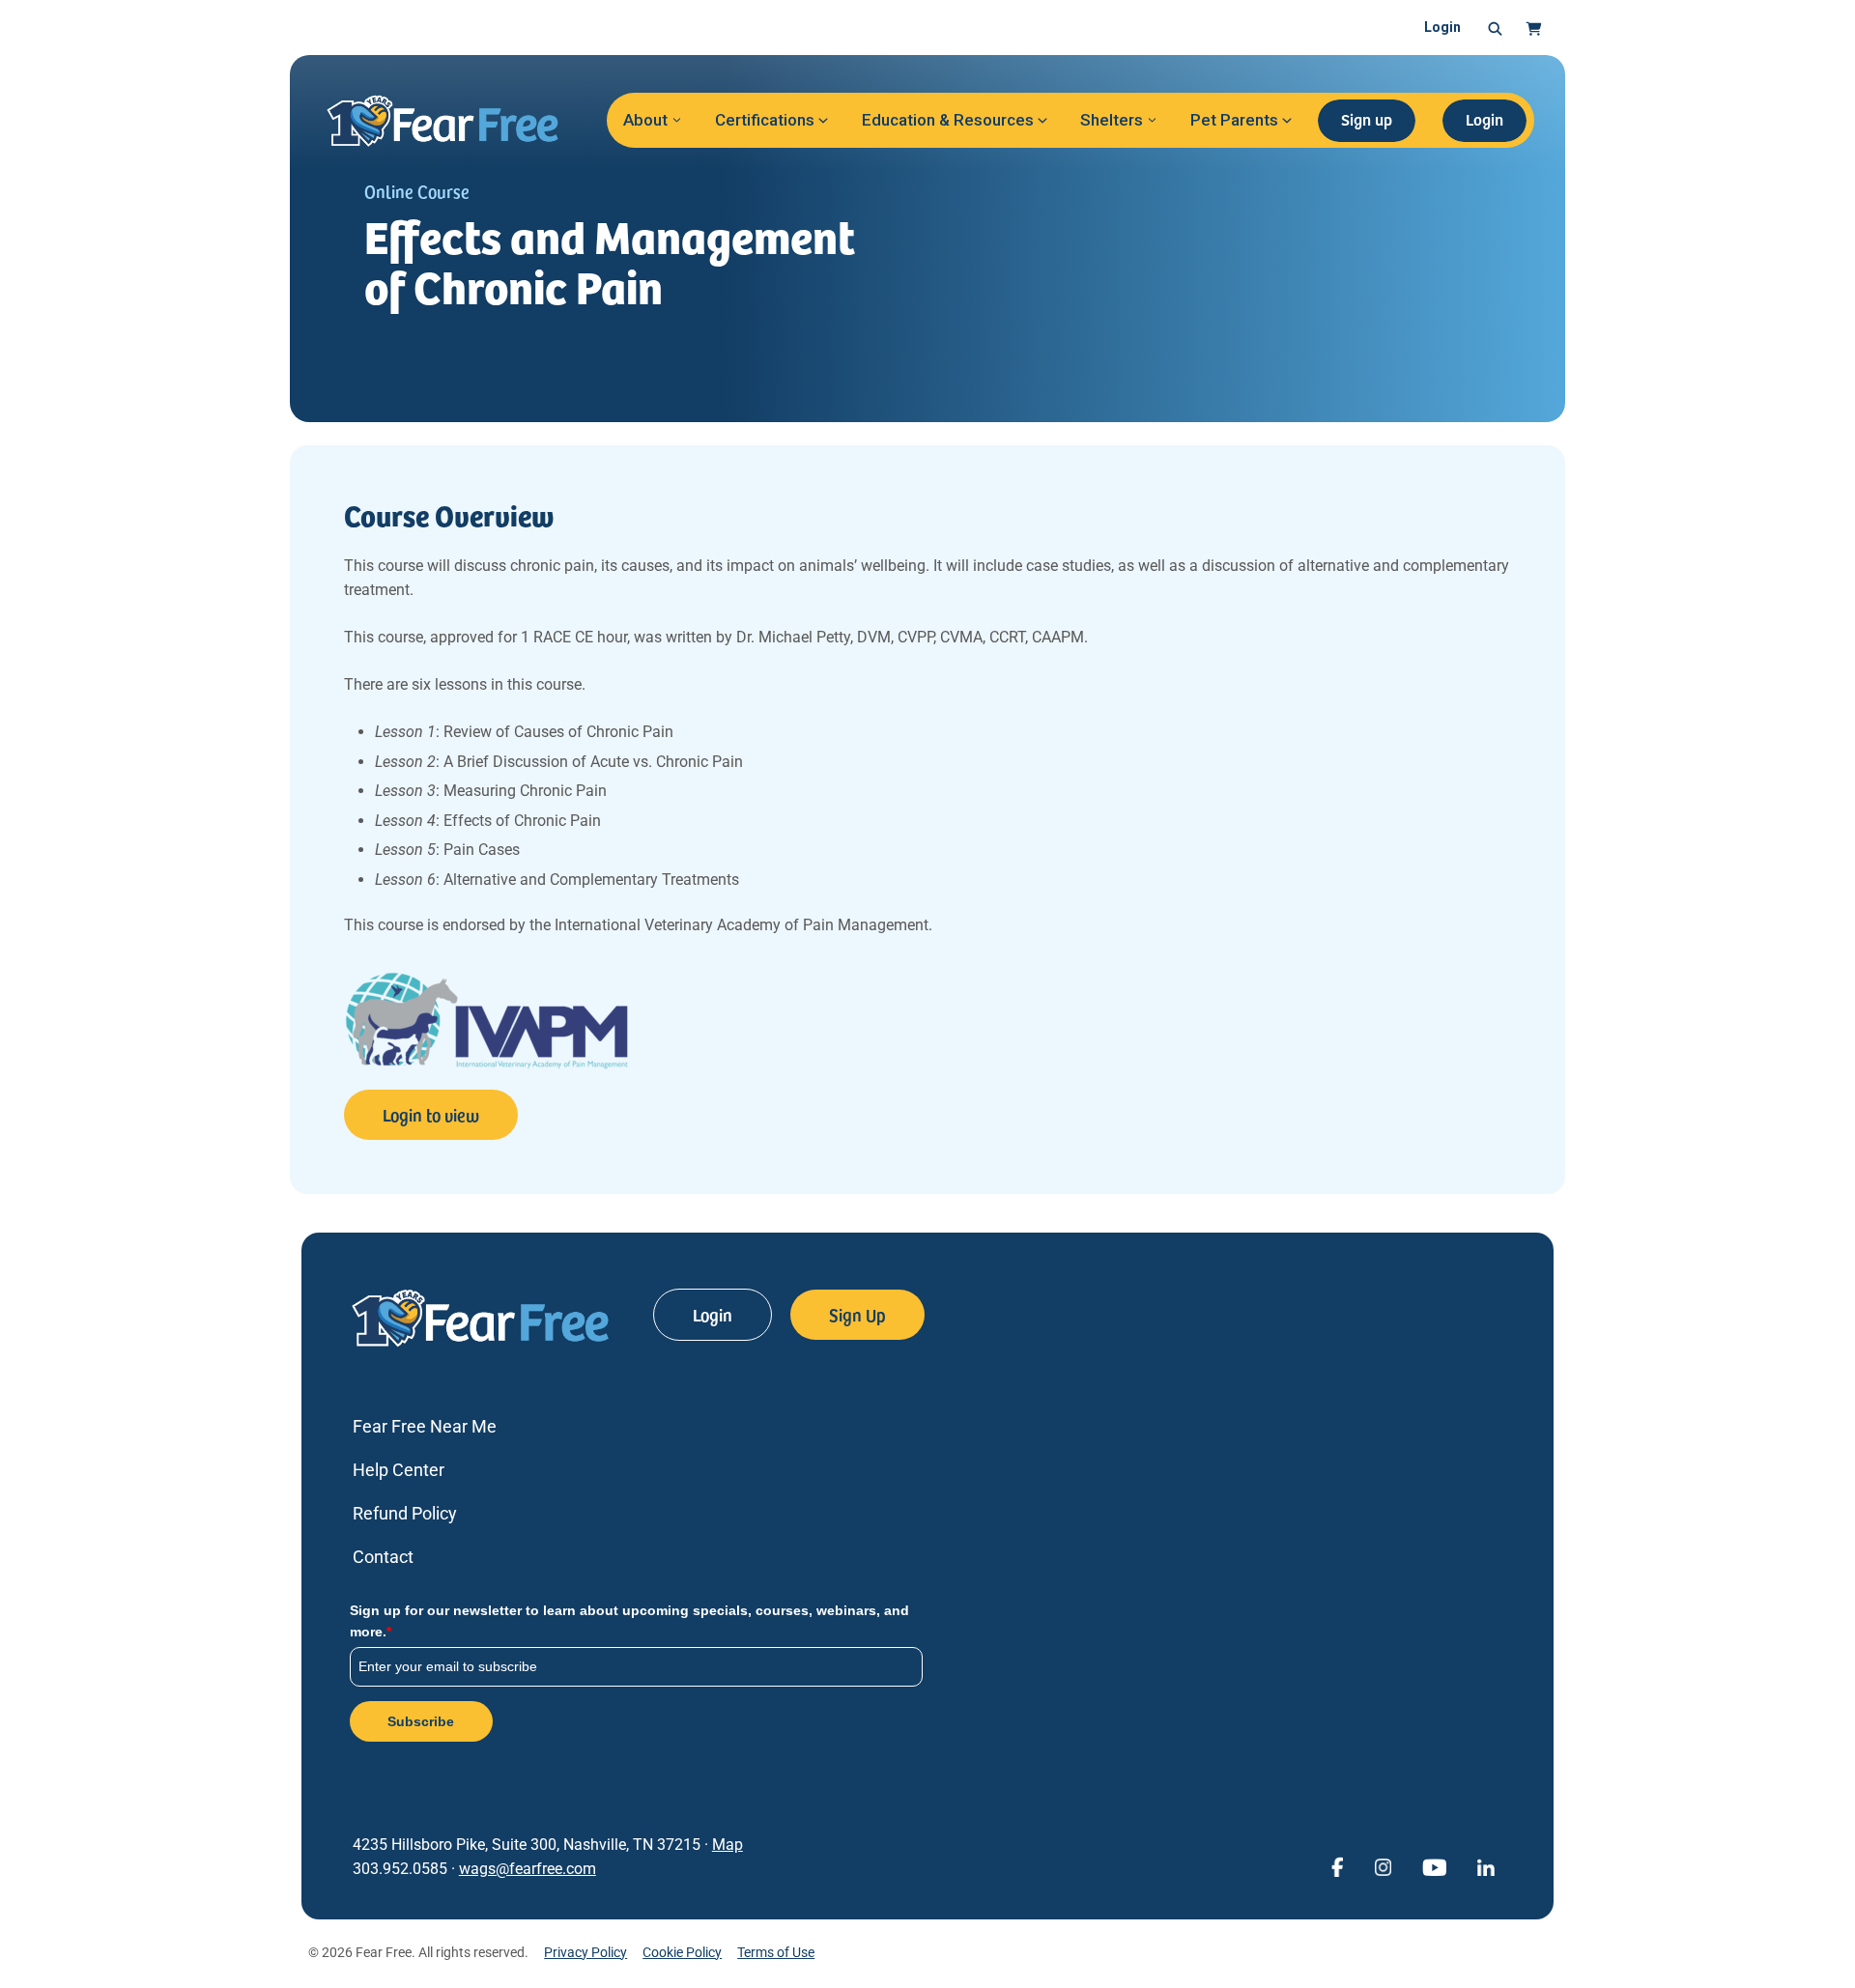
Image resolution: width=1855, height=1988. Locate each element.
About (645, 120)
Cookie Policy (682, 1952)
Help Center (399, 1470)
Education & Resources (948, 120)
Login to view (431, 1114)
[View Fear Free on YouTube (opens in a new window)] (1434, 1866)
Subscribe (421, 1721)
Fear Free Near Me (425, 1426)
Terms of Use (776, 1952)
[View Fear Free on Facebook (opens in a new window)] (1337, 1866)
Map (728, 1845)
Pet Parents (1234, 120)
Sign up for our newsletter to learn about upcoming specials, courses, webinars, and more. (629, 1621)
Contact (383, 1557)
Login (1442, 27)
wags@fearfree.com (528, 1869)
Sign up (1367, 119)
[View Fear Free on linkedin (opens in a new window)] (1486, 1866)
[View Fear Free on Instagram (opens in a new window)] (1383, 1866)
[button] (1495, 28)
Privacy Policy (585, 1952)
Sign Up (857, 1314)
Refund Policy (405, 1513)
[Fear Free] (456, 121)
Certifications (765, 120)
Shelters (1112, 120)
